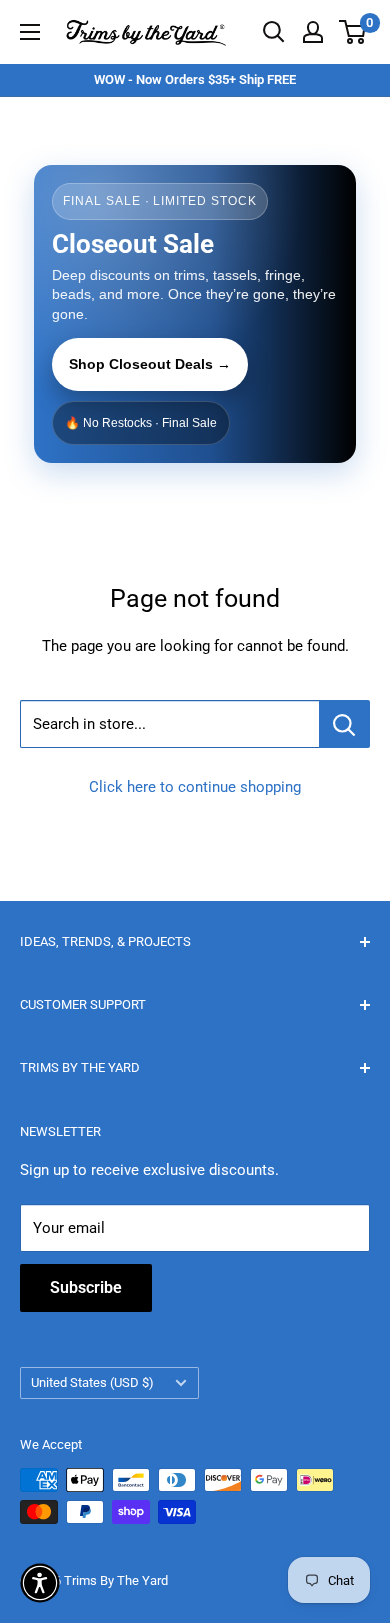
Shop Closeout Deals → (150, 364)
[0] (353, 32)
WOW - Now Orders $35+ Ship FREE (195, 79)
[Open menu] (30, 32)
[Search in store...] (344, 724)
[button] (40, 1583)
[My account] (313, 32)
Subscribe (86, 1287)
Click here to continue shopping (195, 787)
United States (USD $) (92, 1382)
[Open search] (274, 32)
